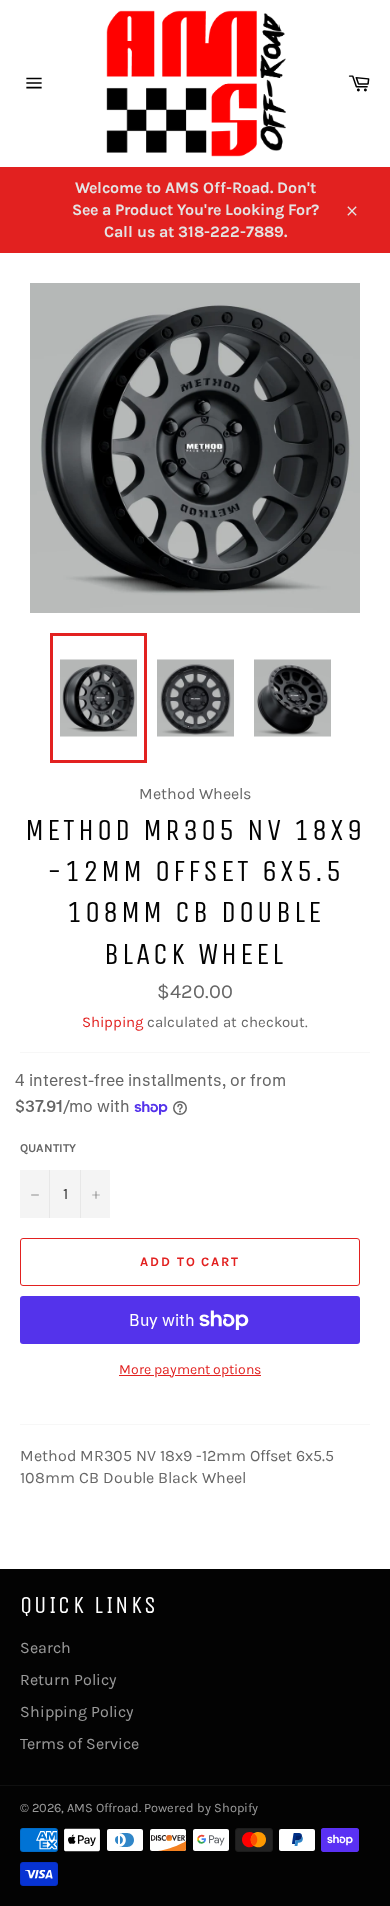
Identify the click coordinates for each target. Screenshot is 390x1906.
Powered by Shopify (201, 1807)
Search (45, 1647)
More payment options (190, 1369)
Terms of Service (79, 1743)
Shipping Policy (76, 1711)
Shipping (112, 1022)
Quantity (48, 1148)
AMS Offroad (103, 1807)
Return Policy (68, 1679)
